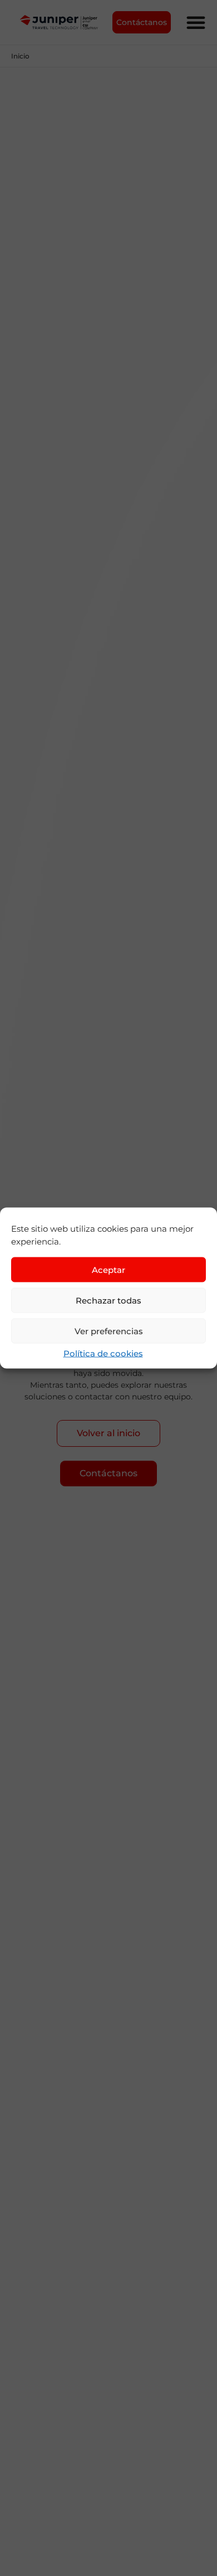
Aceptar (108, 1269)
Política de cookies (103, 1353)
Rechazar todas (108, 1300)
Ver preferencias (109, 1331)
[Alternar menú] (196, 22)
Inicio (20, 56)
